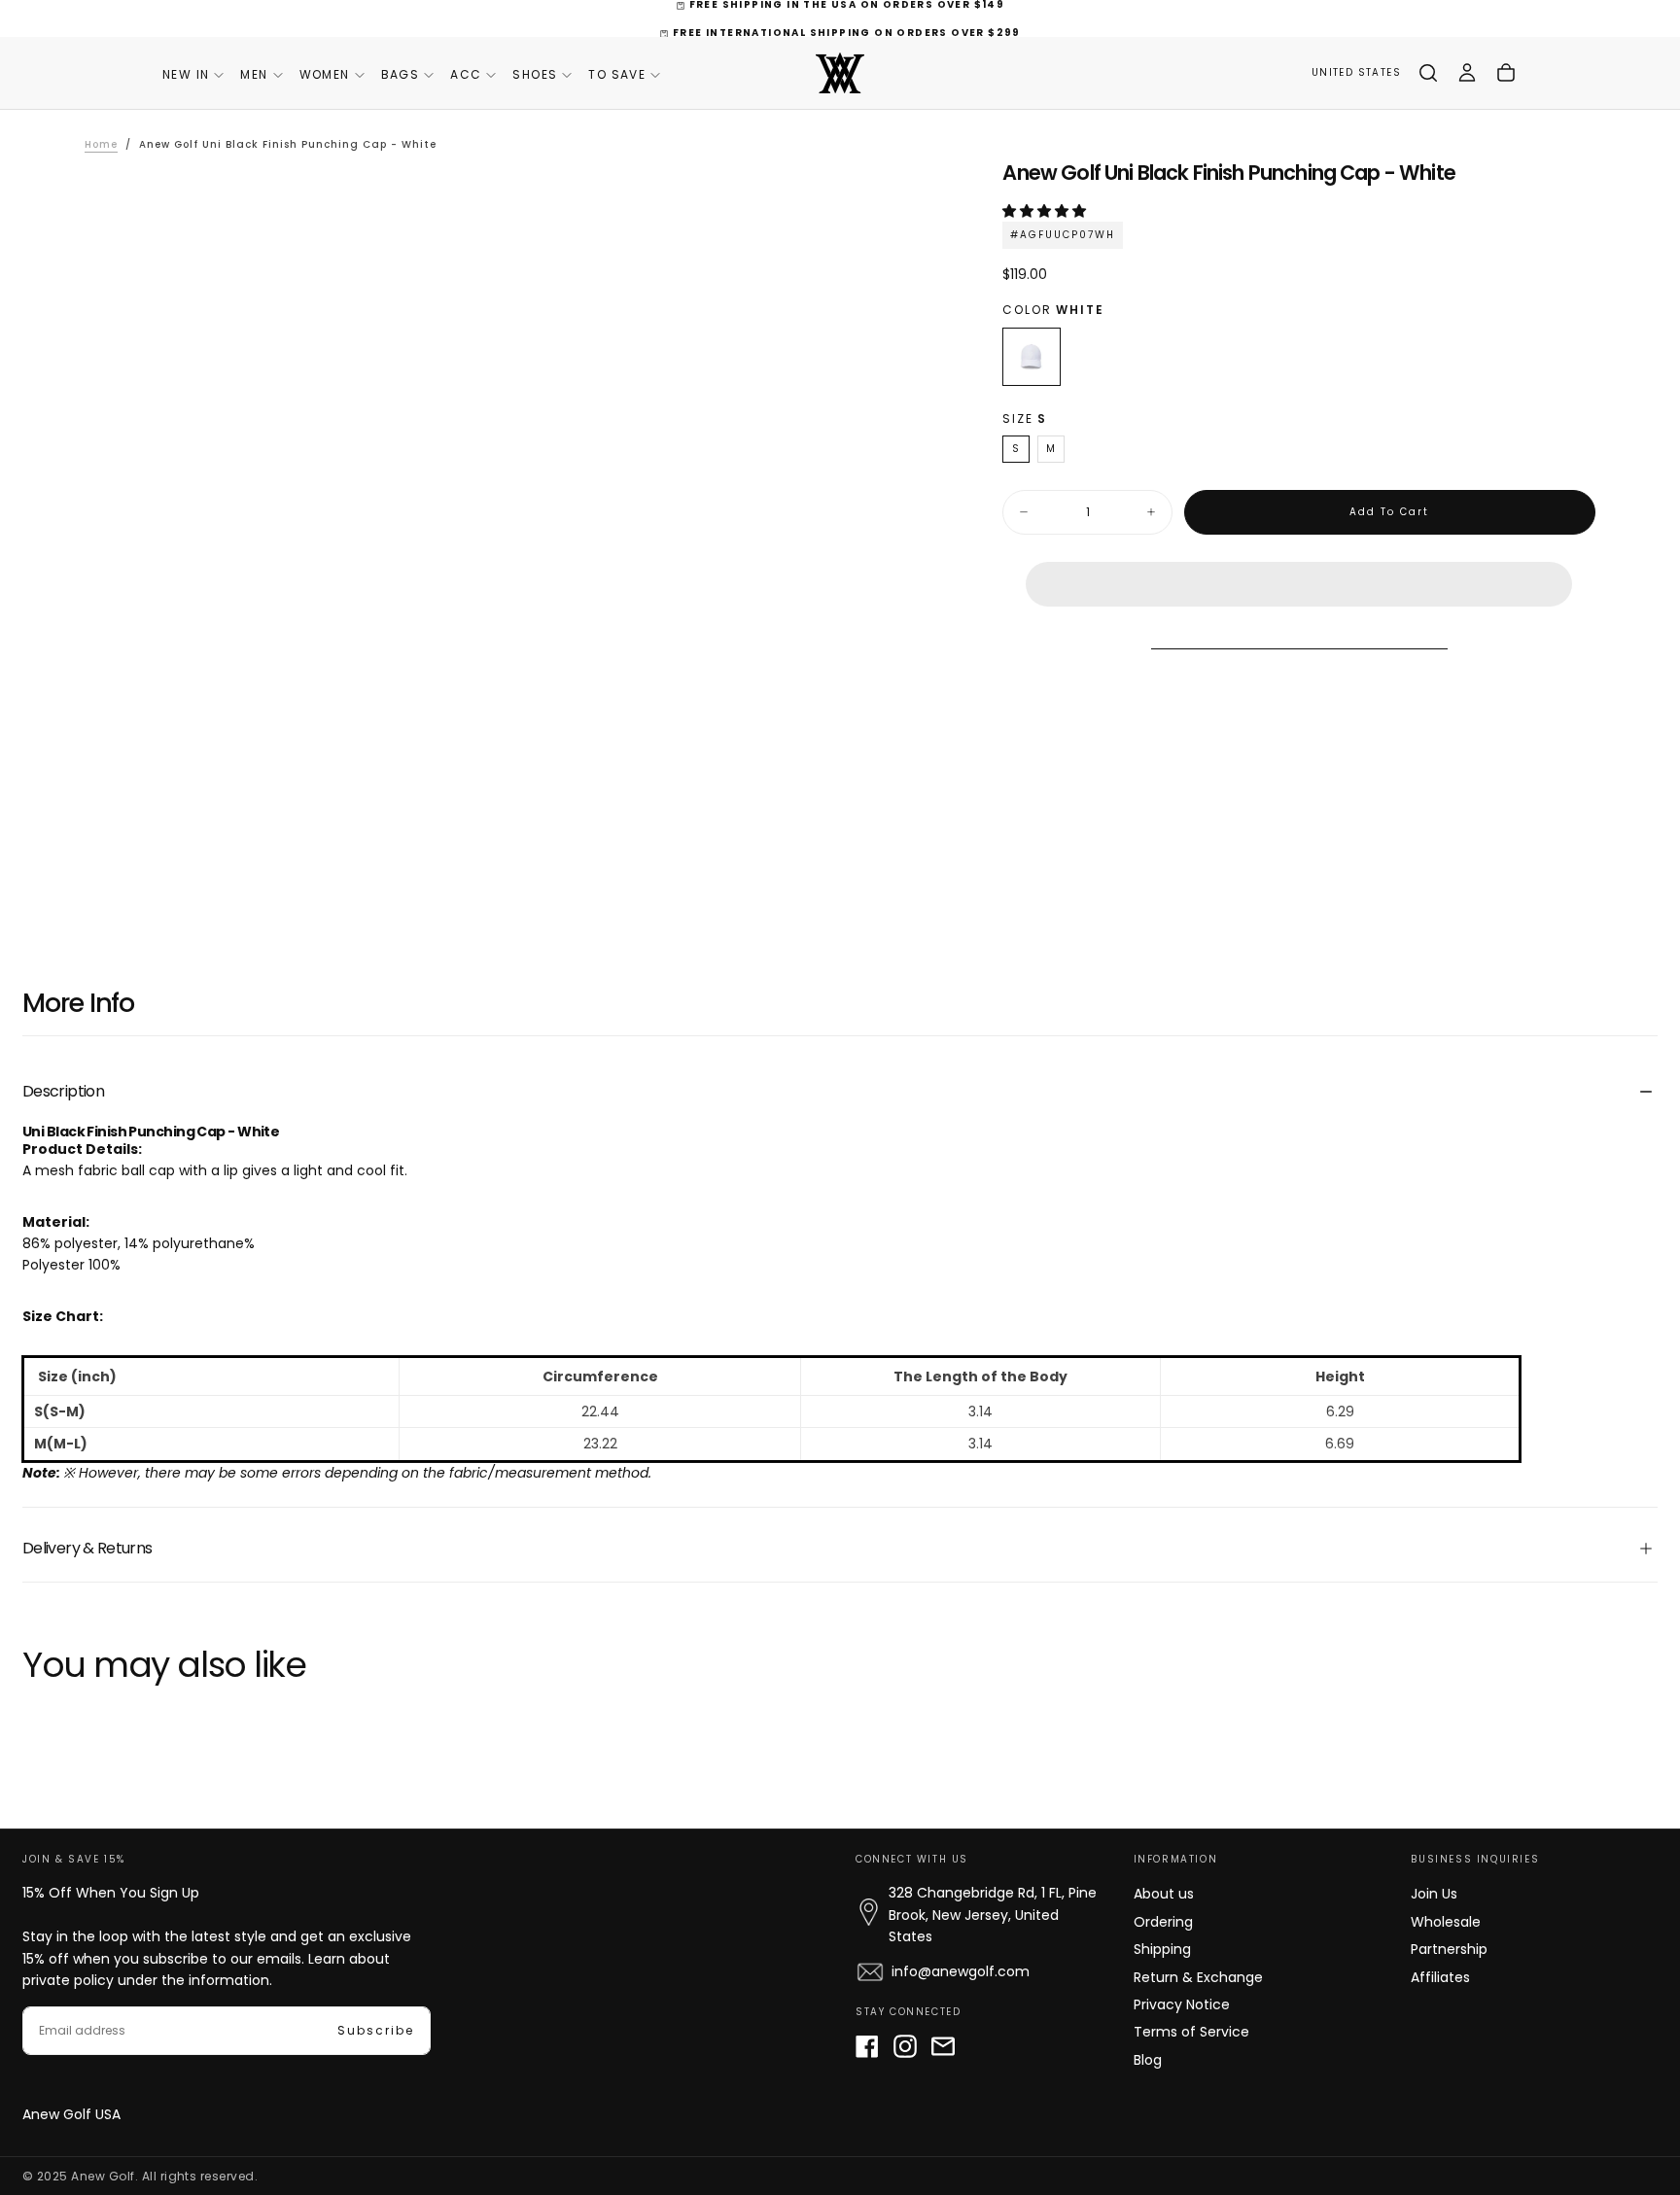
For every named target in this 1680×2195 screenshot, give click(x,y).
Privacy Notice (1182, 2004)
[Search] (1428, 73)
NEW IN (186, 74)
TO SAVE (617, 74)
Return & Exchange (1198, 1977)
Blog (1148, 2060)
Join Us (1434, 1894)
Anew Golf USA (71, 2114)
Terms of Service (1191, 2032)
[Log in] (1467, 73)
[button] (1046, 211)
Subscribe (376, 2030)
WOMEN (325, 74)
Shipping (1162, 1949)
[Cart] (1506, 73)
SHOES (535, 74)
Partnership (1449, 1949)
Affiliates (1440, 1977)
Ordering (1163, 1922)
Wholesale (1446, 1922)
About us (1164, 1894)
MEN (254, 74)
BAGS (401, 74)
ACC (466, 74)
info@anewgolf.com (961, 1971)
